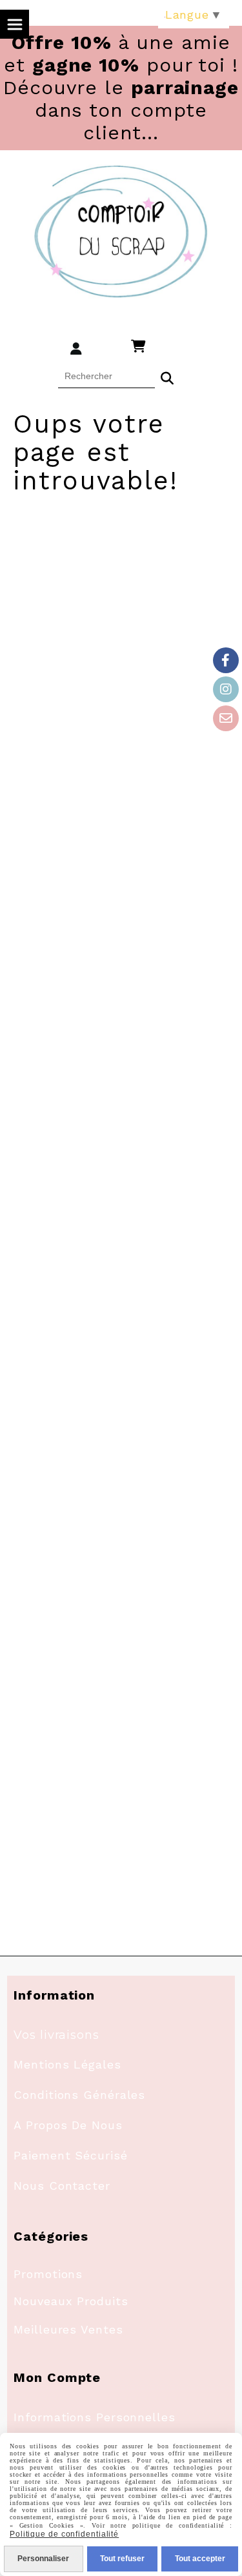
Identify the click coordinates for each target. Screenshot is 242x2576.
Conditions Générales (79, 2095)
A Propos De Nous (68, 2125)
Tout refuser (122, 2559)
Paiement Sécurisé (70, 2155)
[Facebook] (226, 660)
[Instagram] (226, 689)
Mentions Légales (67, 2064)
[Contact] (226, 718)
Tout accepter (200, 2559)
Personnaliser (43, 2559)
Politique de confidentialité (64, 2534)
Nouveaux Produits (71, 2301)
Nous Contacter (62, 2186)
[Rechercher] (167, 377)
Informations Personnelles (95, 2417)
